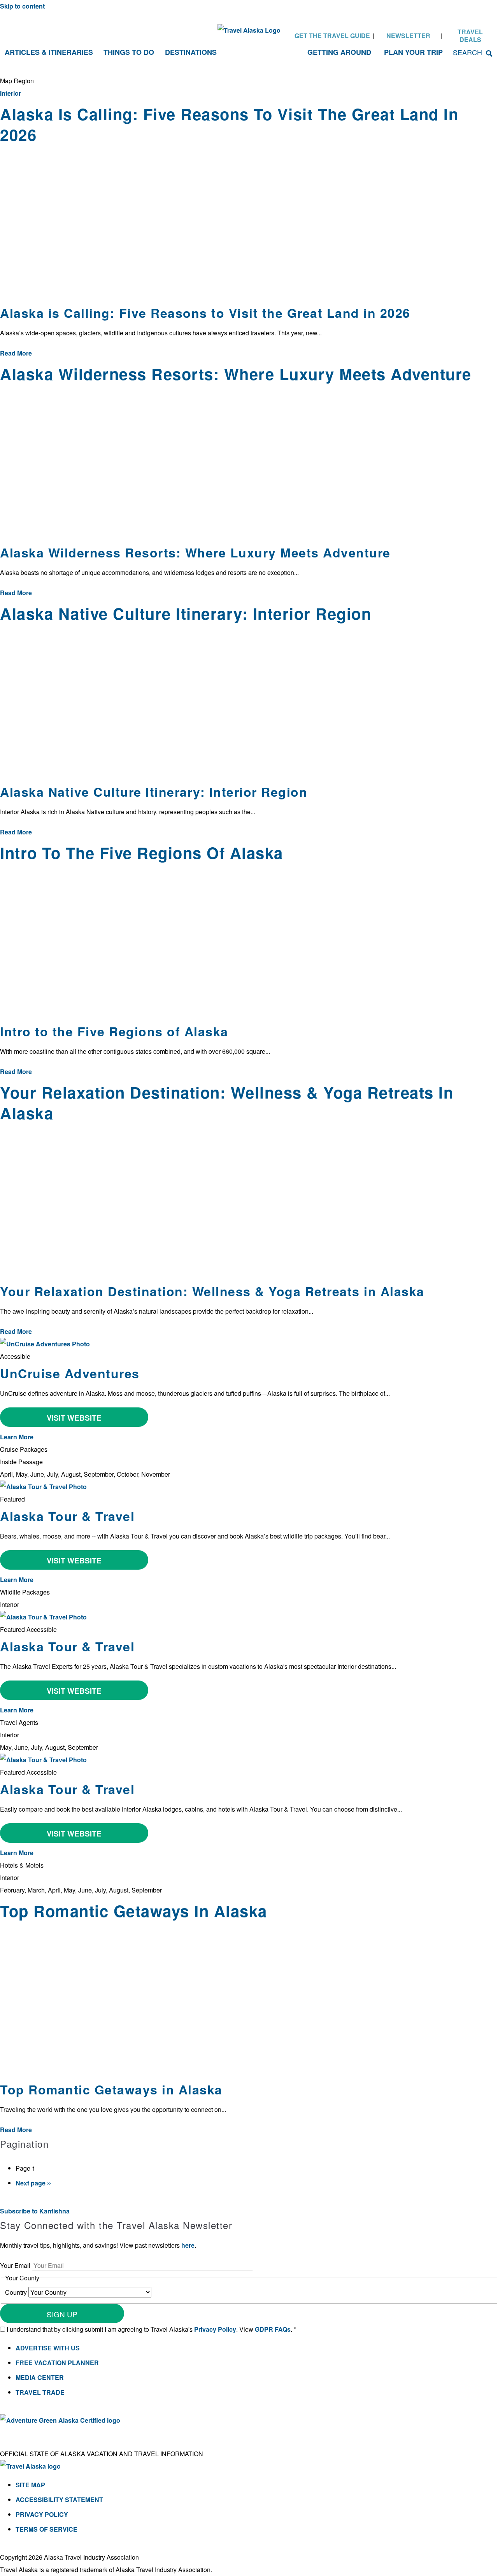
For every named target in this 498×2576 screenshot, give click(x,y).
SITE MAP (30, 2485)
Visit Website (74, 1418)
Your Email (16, 2265)
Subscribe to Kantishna (35, 2211)
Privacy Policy (215, 2329)
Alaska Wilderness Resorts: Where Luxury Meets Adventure (195, 552)
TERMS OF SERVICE (46, 2529)
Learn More (17, 1437)
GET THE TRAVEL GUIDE (332, 36)
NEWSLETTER (408, 36)
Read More (16, 353)
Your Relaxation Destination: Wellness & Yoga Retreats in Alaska (212, 1291)
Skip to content (22, 6)
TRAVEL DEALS (470, 36)
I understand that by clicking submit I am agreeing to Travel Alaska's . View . (151, 2329)
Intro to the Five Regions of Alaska (114, 1031)
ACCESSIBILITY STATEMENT (59, 2500)
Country (17, 2292)
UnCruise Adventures (70, 1373)
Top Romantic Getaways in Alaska (111, 2089)
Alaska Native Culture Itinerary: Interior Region (154, 792)
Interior (11, 93)
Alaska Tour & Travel (67, 1516)
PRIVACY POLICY (42, 2514)
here (188, 2245)
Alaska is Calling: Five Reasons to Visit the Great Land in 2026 (205, 313)
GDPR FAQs (273, 2329)
